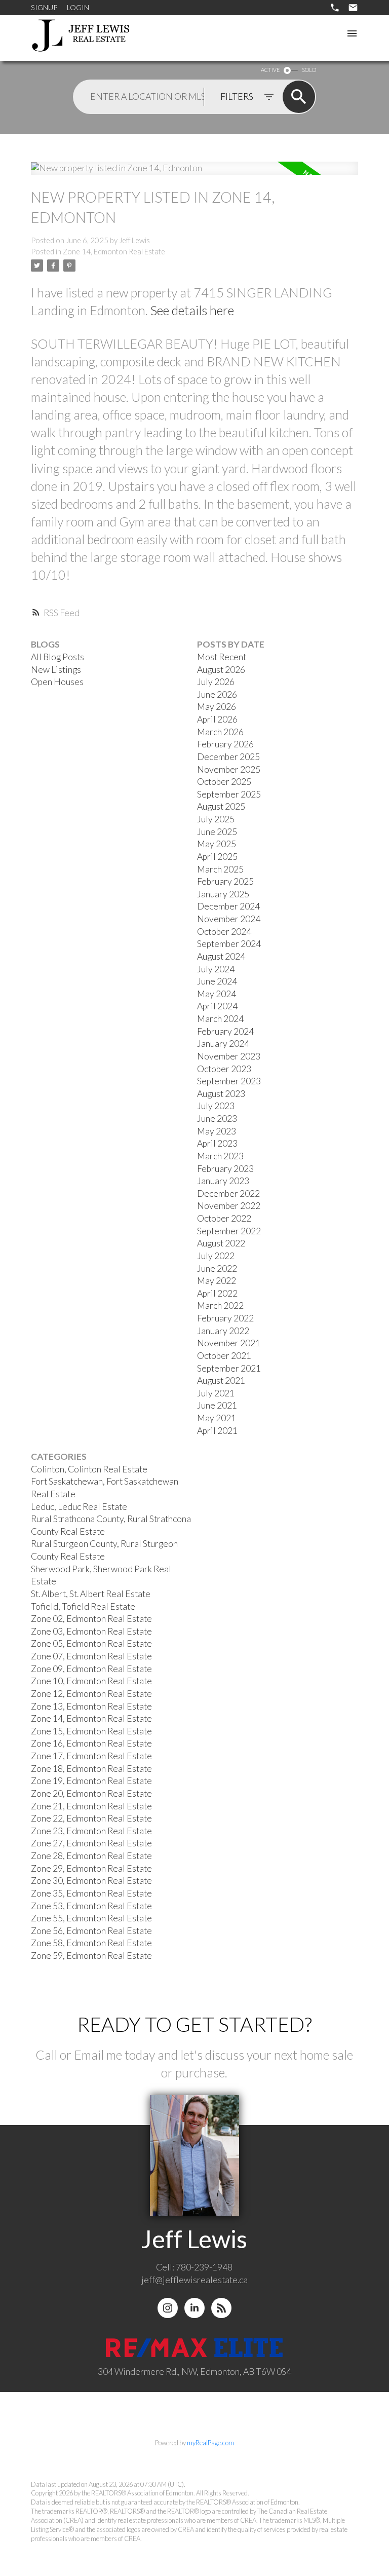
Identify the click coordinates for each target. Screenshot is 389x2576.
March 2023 (220, 1156)
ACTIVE (270, 70)
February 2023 (225, 1169)
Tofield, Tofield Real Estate (83, 1606)
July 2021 (216, 1393)
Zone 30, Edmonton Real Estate (91, 1881)
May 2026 (217, 707)
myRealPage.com (210, 2443)
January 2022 (223, 1331)
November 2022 (229, 1206)
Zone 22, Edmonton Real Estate (91, 1818)
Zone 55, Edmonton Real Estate (91, 1918)
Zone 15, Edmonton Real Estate (91, 1731)
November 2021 (229, 1343)
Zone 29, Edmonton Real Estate (91, 1868)
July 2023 (216, 1106)
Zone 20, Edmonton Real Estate (91, 1793)
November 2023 (229, 1056)
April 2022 (217, 1293)
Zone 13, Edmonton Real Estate (91, 1706)
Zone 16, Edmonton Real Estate (91, 1743)
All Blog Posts (57, 657)
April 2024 (217, 1006)
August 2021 (221, 1380)
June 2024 (217, 981)
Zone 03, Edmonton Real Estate (91, 1631)
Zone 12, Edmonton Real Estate (91, 1694)
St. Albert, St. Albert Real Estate (91, 1594)
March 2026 (220, 732)
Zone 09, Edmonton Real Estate (91, 1669)
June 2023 (217, 1119)
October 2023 (224, 1069)
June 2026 (217, 694)
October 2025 (224, 782)
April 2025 (217, 857)
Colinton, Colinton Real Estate (89, 1469)
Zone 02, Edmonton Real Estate (91, 1619)
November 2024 (229, 919)
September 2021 (229, 1368)
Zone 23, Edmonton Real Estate (91, 1831)
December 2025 (228, 757)
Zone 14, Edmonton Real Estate (114, 252)
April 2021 (217, 1431)
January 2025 (223, 894)
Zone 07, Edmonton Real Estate (91, 1656)
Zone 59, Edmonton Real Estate (91, 1956)
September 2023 (229, 1081)
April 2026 (217, 719)
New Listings (56, 670)
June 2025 (217, 832)
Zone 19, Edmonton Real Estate (91, 1781)
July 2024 (216, 969)
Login (78, 7)
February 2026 (225, 744)
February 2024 (225, 1031)
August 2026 (221, 670)
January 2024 (223, 1044)
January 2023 (223, 1181)
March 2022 (220, 1305)
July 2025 (216, 819)
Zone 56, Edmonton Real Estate (91, 1931)
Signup (44, 7)
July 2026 (216, 682)
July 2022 (216, 1256)
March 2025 (220, 869)
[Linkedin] (194, 2308)
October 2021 (224, 1356)
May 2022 (217, 1281)
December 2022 (228, 1194)
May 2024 (217, 994)
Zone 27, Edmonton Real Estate (91, 1843)
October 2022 (224, 1218)
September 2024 (229, 944)
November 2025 (229, 769)
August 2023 (221, 1094)
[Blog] (221, 2308)
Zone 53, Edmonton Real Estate (91, 1906)
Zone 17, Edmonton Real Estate (91, 1756)
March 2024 (220, 1019)
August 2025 (221, 806)
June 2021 (217, 1405)
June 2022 (217, 1268)
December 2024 (228, 906)
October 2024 (224, 932)
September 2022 (229, 1231)
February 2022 (225, 1318)
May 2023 (217, 1131)
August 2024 (221, 956)
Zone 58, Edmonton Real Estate (91, 1943)
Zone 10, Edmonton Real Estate (91, 1681)
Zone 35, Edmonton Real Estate (91, 1893)
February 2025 (225, 881)
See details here (192, 310)
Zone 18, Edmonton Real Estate (91, 1769)
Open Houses (57, 682)
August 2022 (221, 1243)
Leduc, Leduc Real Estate (79, 1507)
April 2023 (217, 1143)
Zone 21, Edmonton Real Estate (91, 1806)
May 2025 (217, 844)
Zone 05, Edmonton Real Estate (91, 1643)
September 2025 (229, 794)
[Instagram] (168, 2308)
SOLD (309, 70)
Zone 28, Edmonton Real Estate (91, 1856)
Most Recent (222, 657)
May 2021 (217, 1418)
